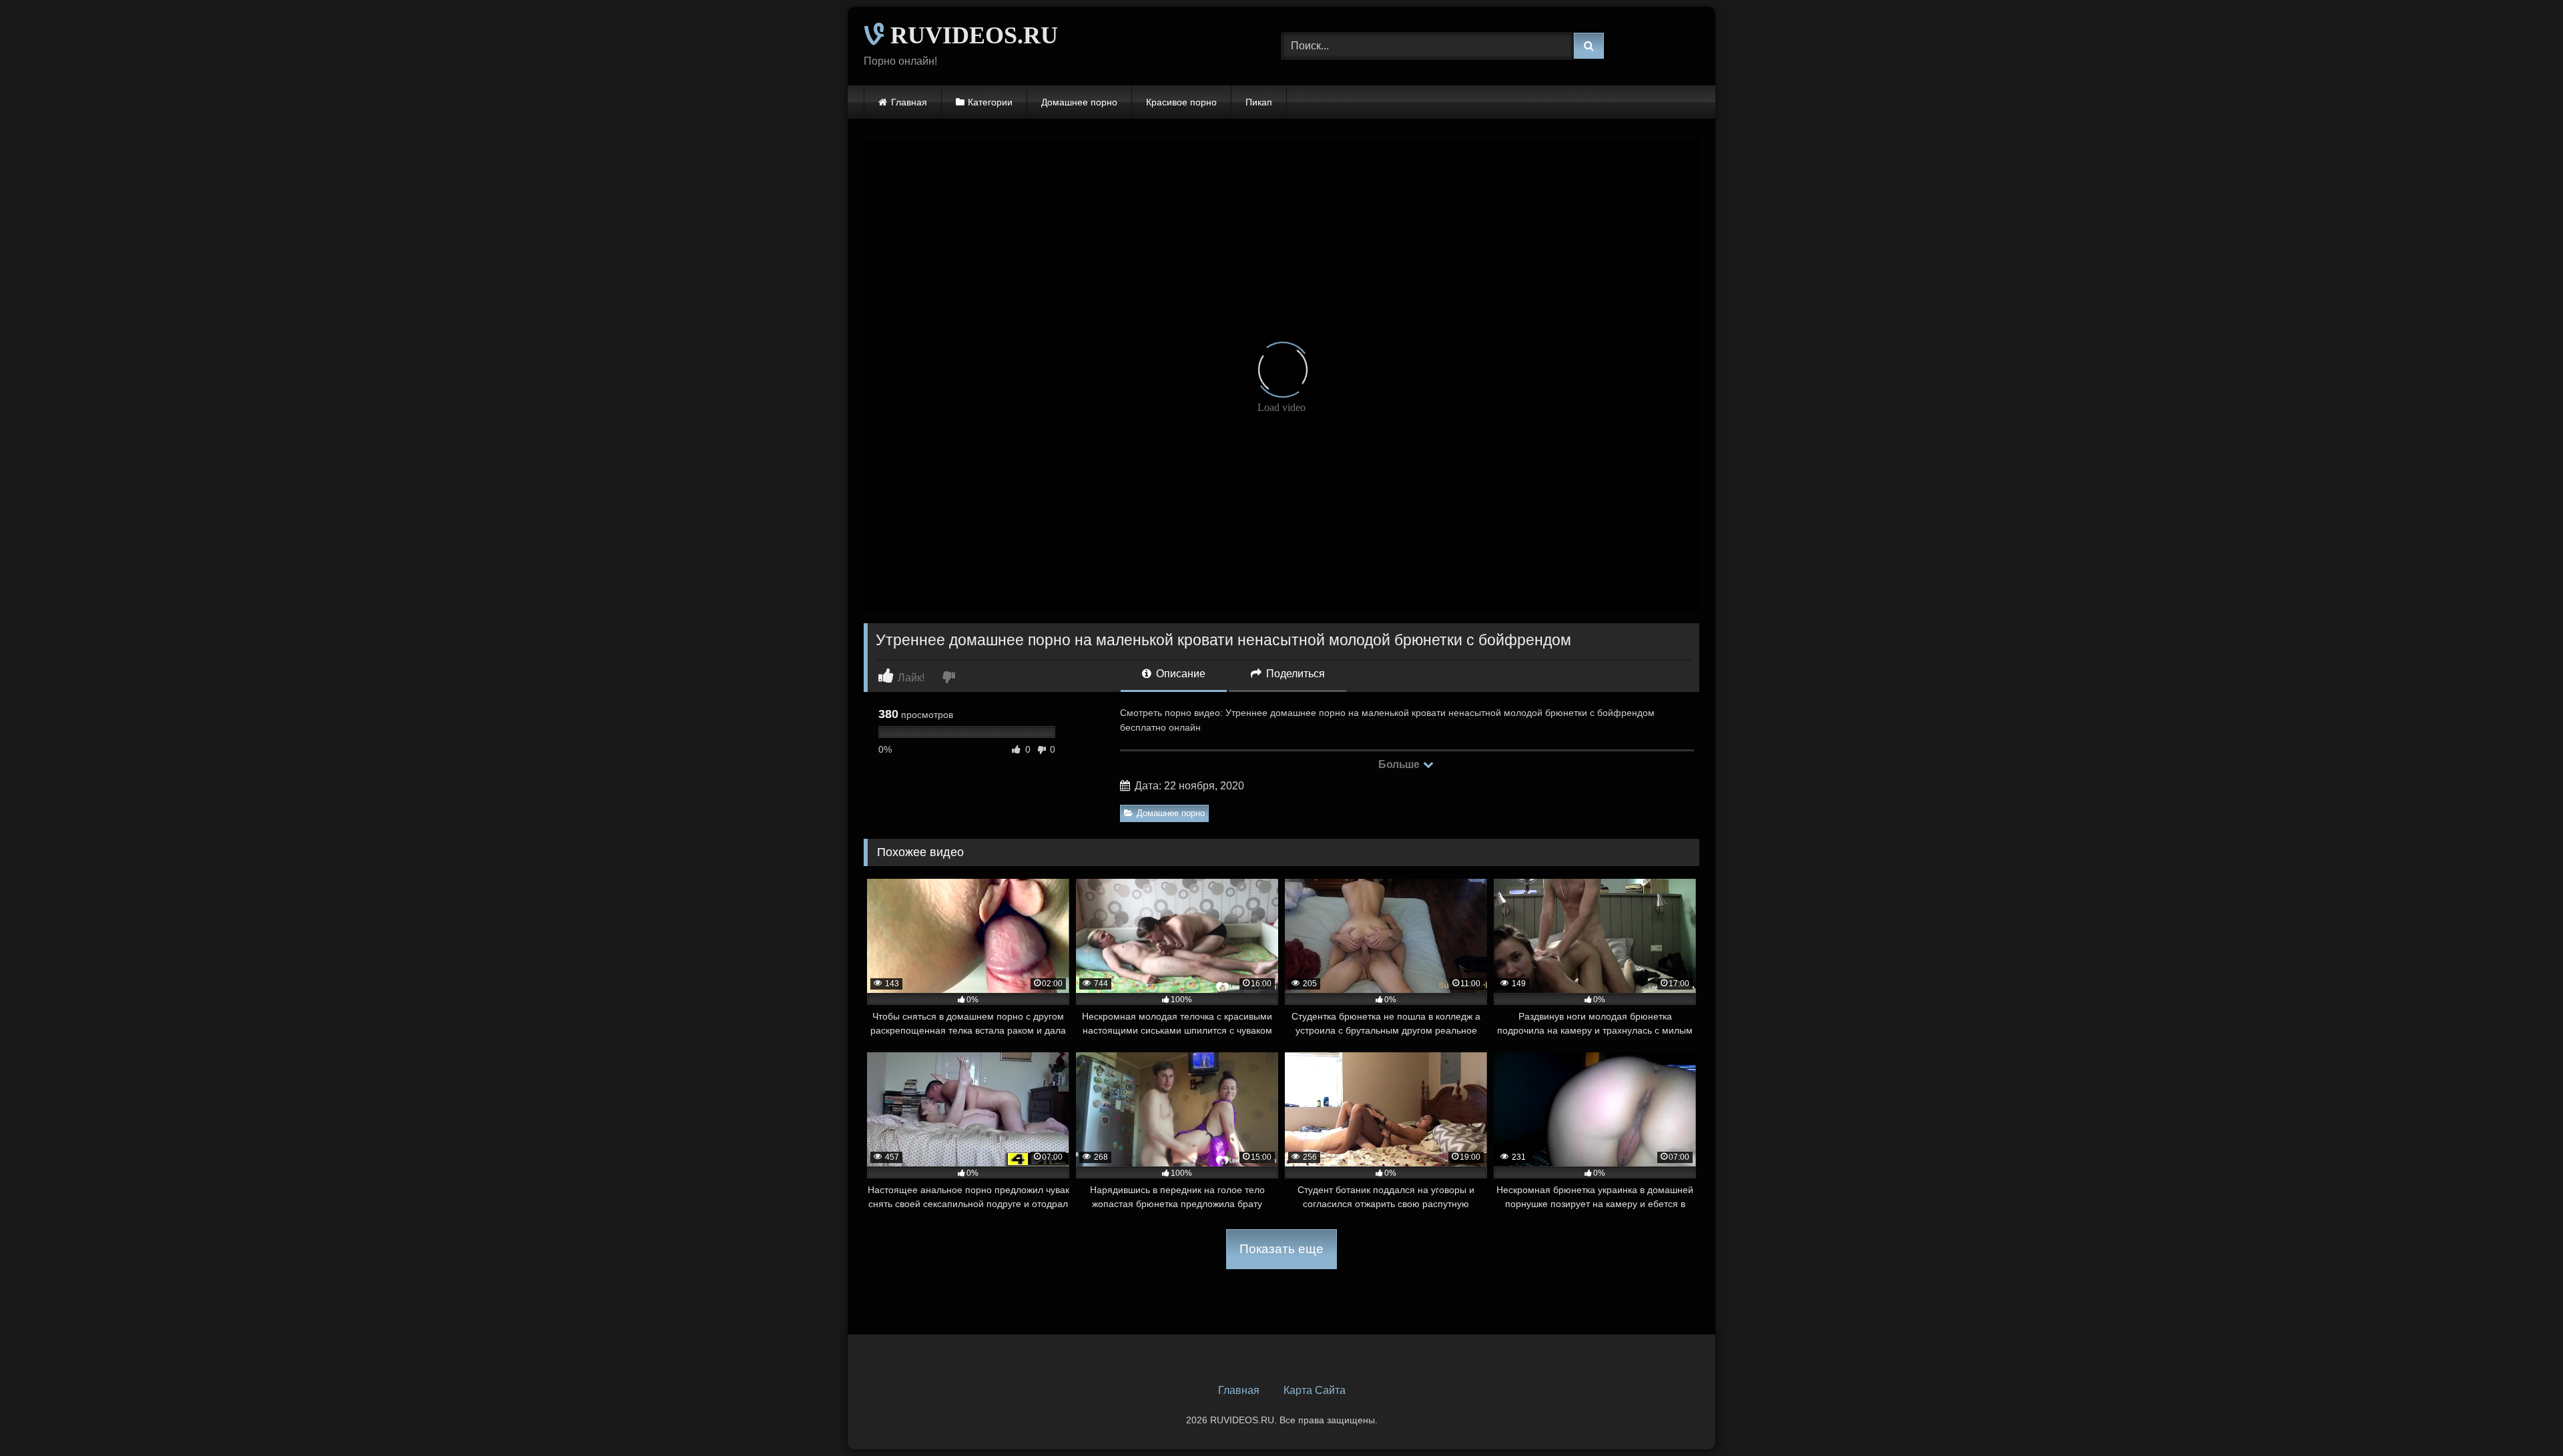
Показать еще (1281, 1249)
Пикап (1259, 102)
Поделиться (1294, 674)
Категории (990, 102)
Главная (909, 102)
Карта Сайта (1315, 1390)
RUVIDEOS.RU (971, 35)
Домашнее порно (1079, 102)
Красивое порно (1181, 102)
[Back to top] (2522, 1416)
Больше (1400, 764)
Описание (1179, 674)
